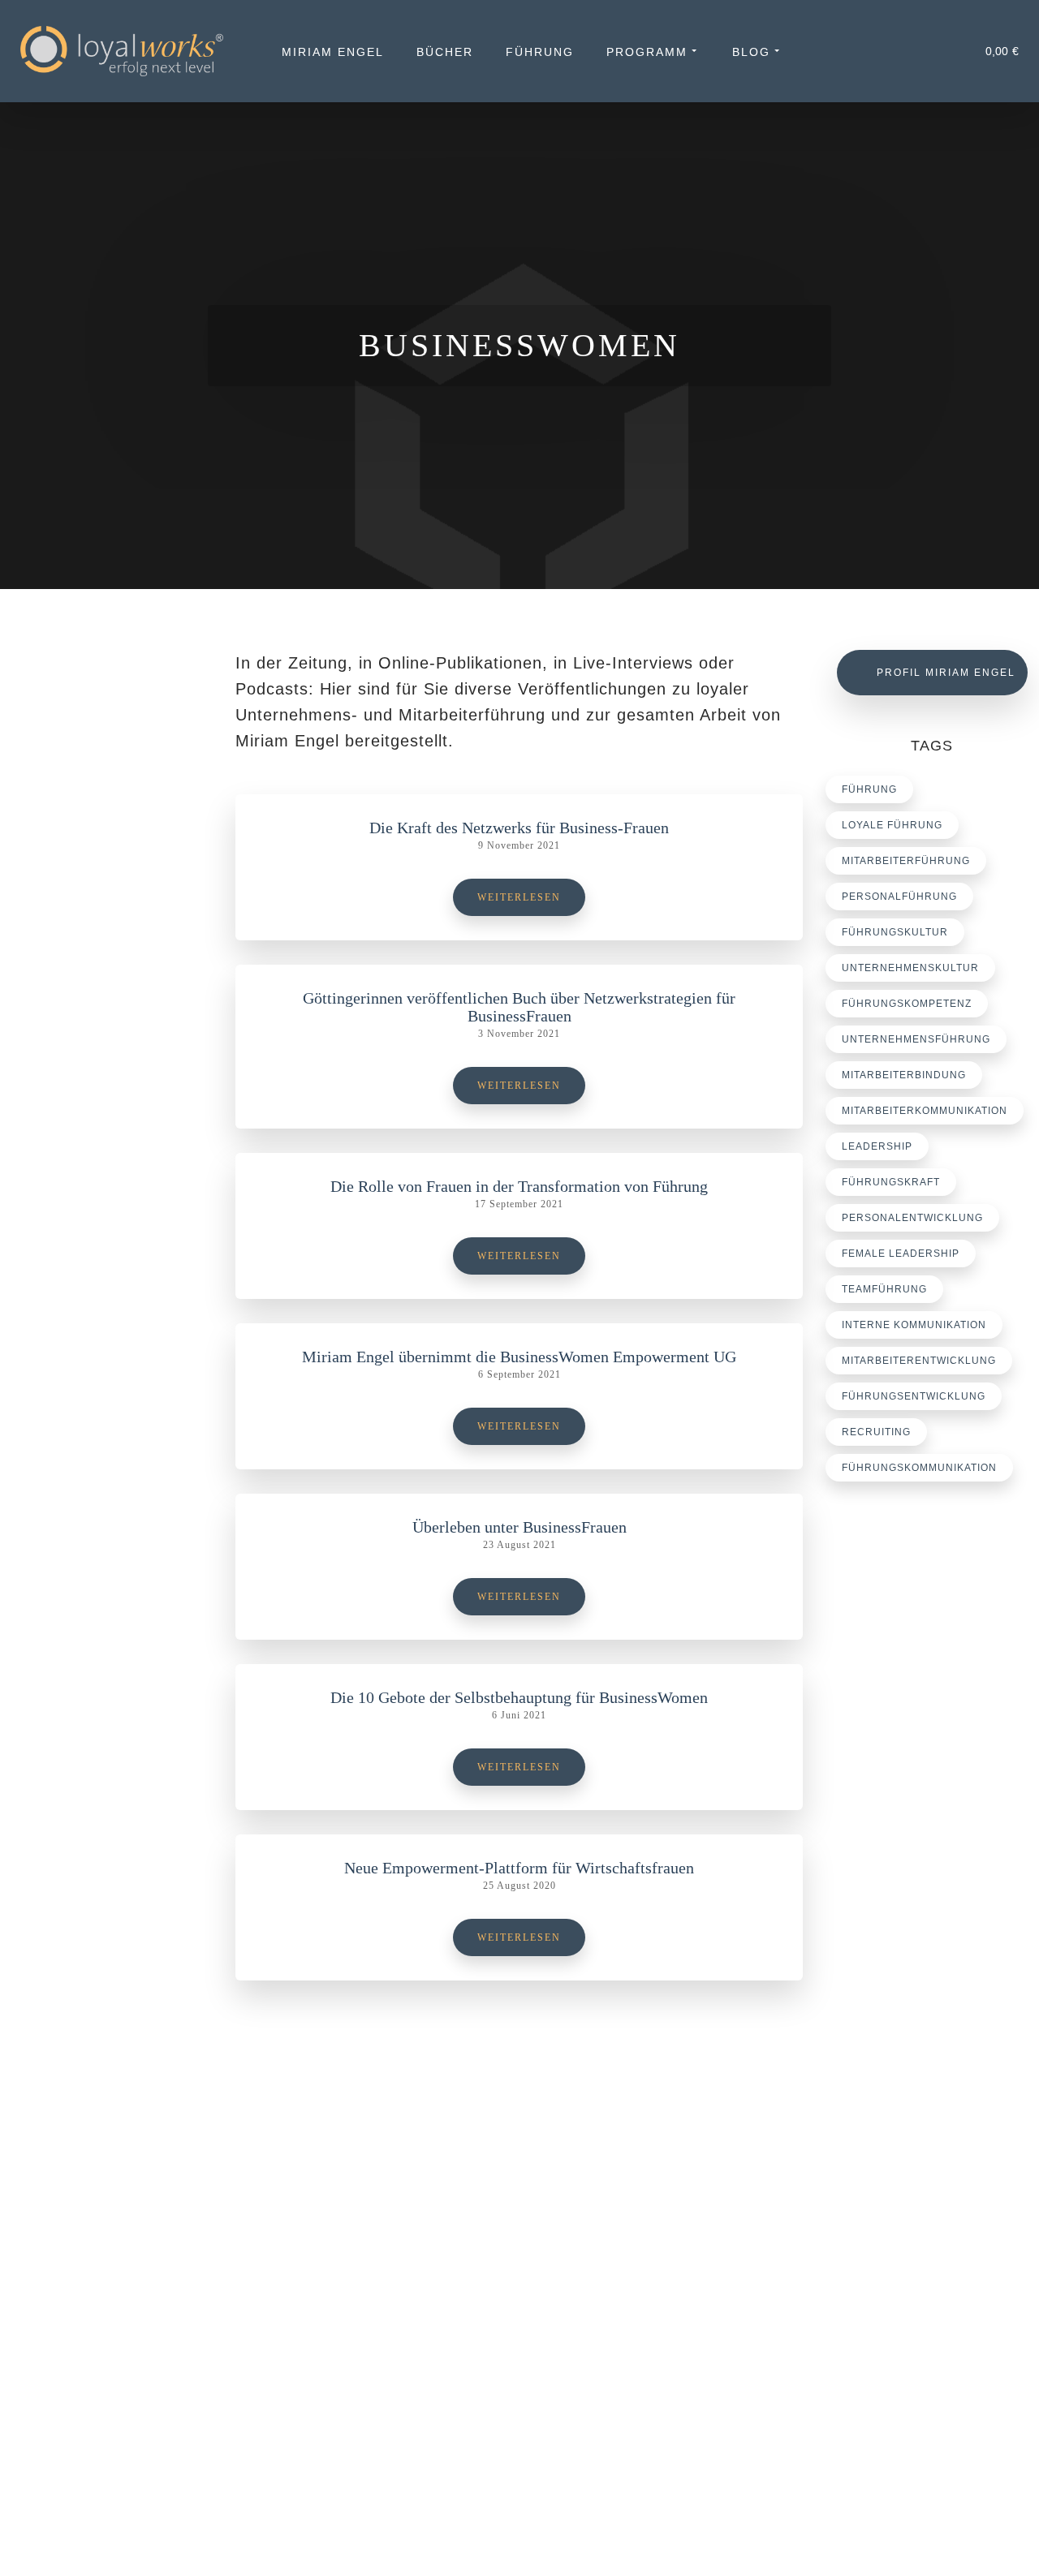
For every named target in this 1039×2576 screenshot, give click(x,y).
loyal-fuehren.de (898, 2290)
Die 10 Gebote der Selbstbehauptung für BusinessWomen (519, 1697)
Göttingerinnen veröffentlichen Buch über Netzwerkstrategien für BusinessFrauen (519, 1007)
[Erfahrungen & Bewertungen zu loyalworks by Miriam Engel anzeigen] (116, 2337)
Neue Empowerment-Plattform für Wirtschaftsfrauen (519, 1868)
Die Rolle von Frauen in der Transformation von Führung (519, 1186)
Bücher (445, 52)
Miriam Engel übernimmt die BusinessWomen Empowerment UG (519, 1357)
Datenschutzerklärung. (403, 2539)
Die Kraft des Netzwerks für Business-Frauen (519, 828)
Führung (540, 52)
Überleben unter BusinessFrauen (519, 1527)
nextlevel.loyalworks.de (916, 2329)
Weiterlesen (519, 897)
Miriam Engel (333, 52)
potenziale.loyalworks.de (919, 2310)
